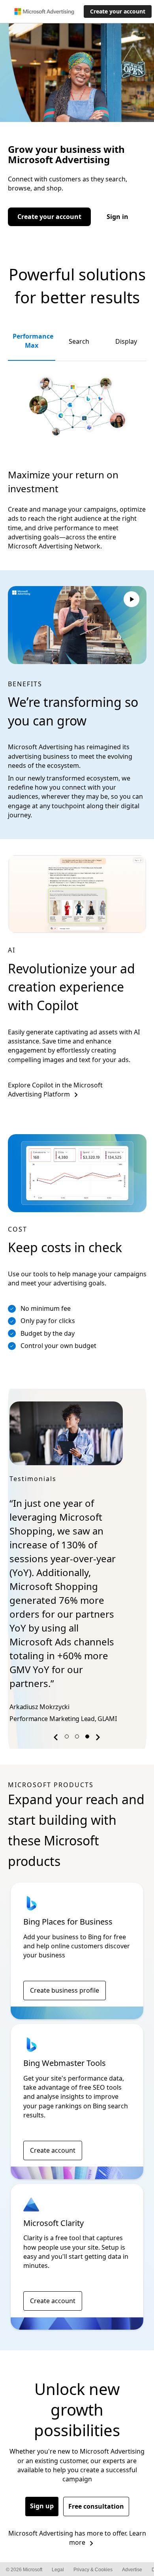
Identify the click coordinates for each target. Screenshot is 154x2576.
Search (79, 341)
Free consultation (96, 2465)
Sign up (42, 2464)
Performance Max (33, 341)
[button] (57, 1697)
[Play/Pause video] (131, 600)
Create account (53, 2109)
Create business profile (65, 1949)
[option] (77, 1543)
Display (126, 341)
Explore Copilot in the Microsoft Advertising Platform (55, 1090)
